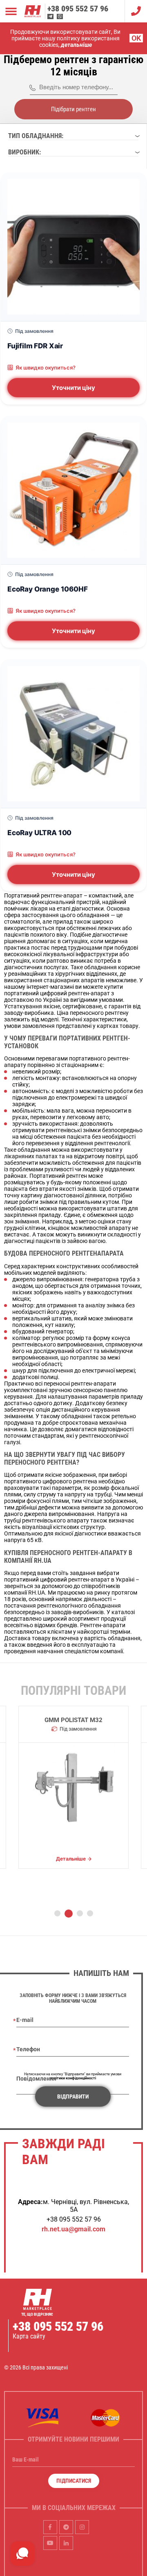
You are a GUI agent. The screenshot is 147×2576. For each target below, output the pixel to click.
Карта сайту (29, 2336)
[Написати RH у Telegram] (50, 16)
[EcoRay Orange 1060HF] (73, 490)
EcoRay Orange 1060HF (48, 589)
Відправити (73, 2096)
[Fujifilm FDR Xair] (73, 247)
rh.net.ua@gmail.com (73, 2229)
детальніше (76, 45)
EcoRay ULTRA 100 (39, 833)
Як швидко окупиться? (46, 367)
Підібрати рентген (73, 109)
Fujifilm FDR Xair (35, 346)
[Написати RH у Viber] (60, 16)
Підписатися (74, 2481)
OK (136, 38)
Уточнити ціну (73, 388)
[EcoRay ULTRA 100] (73, 734)
